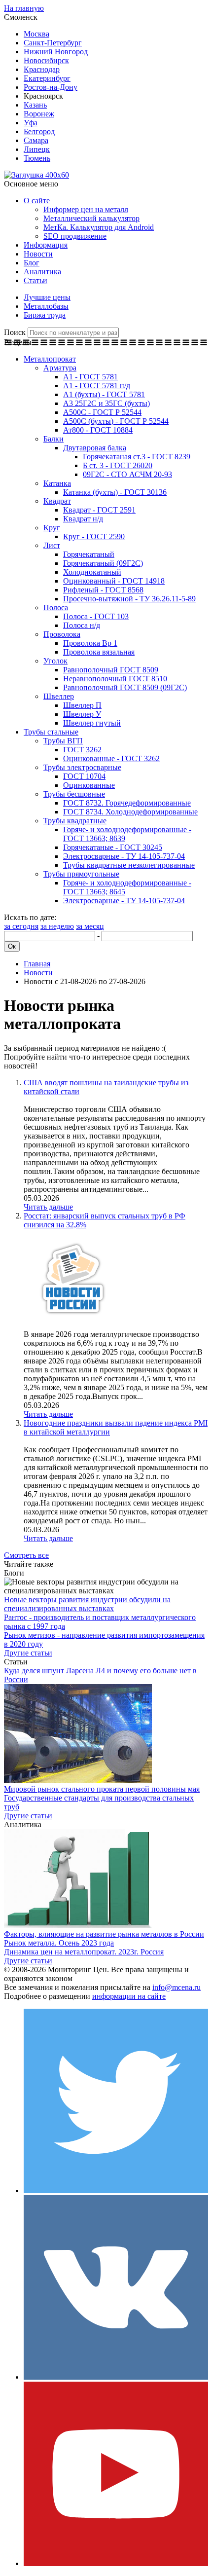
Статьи (35, 280)
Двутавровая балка (95, 448)
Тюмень (37, 158)
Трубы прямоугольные (81, 874)
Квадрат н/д (83, 519)
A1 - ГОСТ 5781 (90, 377)
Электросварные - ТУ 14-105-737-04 (124, 856)
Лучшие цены (47, 297)
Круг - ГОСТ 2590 (94, 536)
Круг (52, 528)
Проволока (62, 634)
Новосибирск (46, 60)
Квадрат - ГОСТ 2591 (99, 510)
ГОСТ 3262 (82, 750)
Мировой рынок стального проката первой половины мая (102, 1789)
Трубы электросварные (82, 767)
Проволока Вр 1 (90, 643)
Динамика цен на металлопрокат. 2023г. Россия (84, 1952)
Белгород (39, 131)
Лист (52, 545)
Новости (38, 254)
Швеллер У (82, 714)
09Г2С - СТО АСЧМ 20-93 (127, 474)
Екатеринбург (47, 78)
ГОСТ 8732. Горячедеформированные (127, 803)
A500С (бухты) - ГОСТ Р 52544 (116, 421)
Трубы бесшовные (74, 794)
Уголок (55, 661)
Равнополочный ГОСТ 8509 (111, 670)
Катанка (57, 483)
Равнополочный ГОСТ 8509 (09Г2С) (125, 687)
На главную (24, 8)
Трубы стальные (51, 732)
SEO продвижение (75, 236)
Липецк (37, 149)
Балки (53, 439)
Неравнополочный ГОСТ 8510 (115, 679)
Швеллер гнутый (92, 723)
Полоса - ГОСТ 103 (96, 616)
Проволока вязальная (99, 652)
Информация (46, 245)
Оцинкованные (89, 785)
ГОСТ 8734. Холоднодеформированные (130, 812)
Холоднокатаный (92, 572)
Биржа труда (45, 315)
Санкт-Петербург (53, 43)
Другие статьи (28, 1653)
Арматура (60, 368)
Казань (35, 105)
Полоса (56, 607)
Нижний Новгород (56, 52)
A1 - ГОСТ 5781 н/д (97, 386)
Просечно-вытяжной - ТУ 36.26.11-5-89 (129, 599)
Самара (36, 140)
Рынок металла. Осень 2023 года (59, 1943)
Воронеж (39, 114)
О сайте (37, 201)
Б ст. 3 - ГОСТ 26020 (118, 465)
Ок (12, 946)
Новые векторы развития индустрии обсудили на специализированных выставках (87, 1604)
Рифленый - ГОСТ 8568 (103, 590)
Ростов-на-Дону (51, 87)
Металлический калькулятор (91, 218)
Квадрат (57, 501)
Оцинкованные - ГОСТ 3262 (111, 758)
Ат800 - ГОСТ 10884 (98, 430)
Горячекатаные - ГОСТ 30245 (113, 847)
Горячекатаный (89, 554)
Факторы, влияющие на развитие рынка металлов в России (104, 1934)
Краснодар (42, 69)
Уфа (31, 123)
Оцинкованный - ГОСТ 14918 (114, 581)
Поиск (15, 332)
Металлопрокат (50, 359)
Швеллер (59, 696)
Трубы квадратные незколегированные (129, 865)
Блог (32, 263)
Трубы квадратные (75, 821)
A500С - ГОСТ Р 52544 (102, 412)
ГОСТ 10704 (84, 776)
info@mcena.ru (177, 1987)
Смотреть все (26, 1555)
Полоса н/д (82, 625)
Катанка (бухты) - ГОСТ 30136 (115, 492)
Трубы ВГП (63, 741)
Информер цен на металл (86, 209)
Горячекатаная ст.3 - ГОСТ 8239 (137, 457)
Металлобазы (46, 306)
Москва (36, 34)
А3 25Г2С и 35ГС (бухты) (106, 403)
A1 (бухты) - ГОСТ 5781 (104, 394)
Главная (37, 964)
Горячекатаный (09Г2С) (103, 563)
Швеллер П (82, 705)
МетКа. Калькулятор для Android (99, 227)
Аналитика (42, 272)
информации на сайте (129, 1996)
